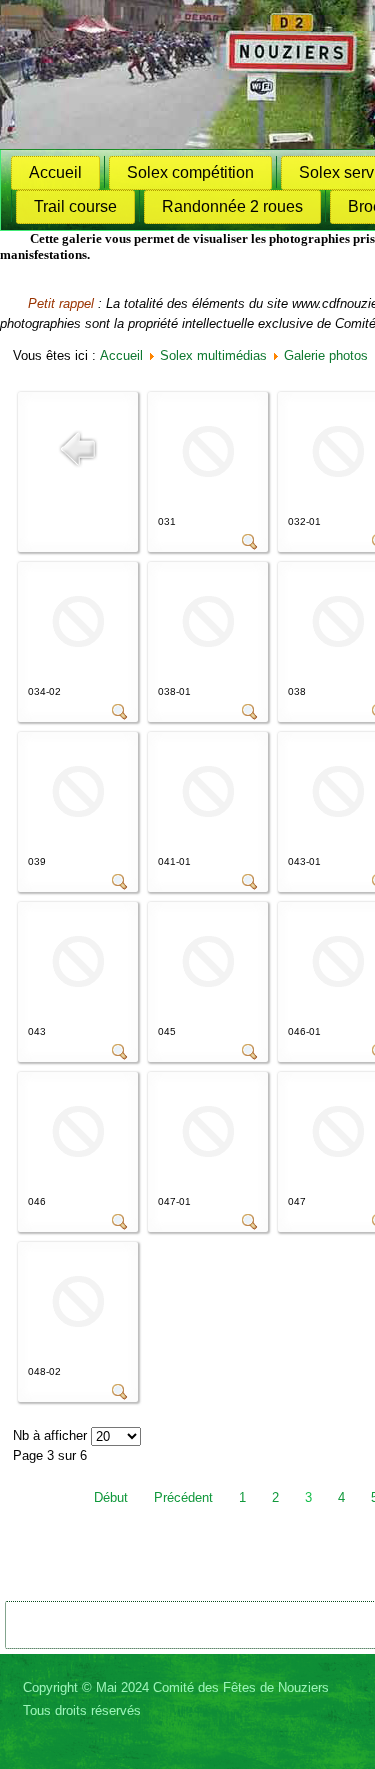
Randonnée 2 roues (232, 206)
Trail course (75, 206)
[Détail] (250, 545)
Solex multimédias (213, 355)
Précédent (183, 1497)
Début (111, 1497)
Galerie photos (326, 355)
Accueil (55, 172)
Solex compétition (190, 172)
